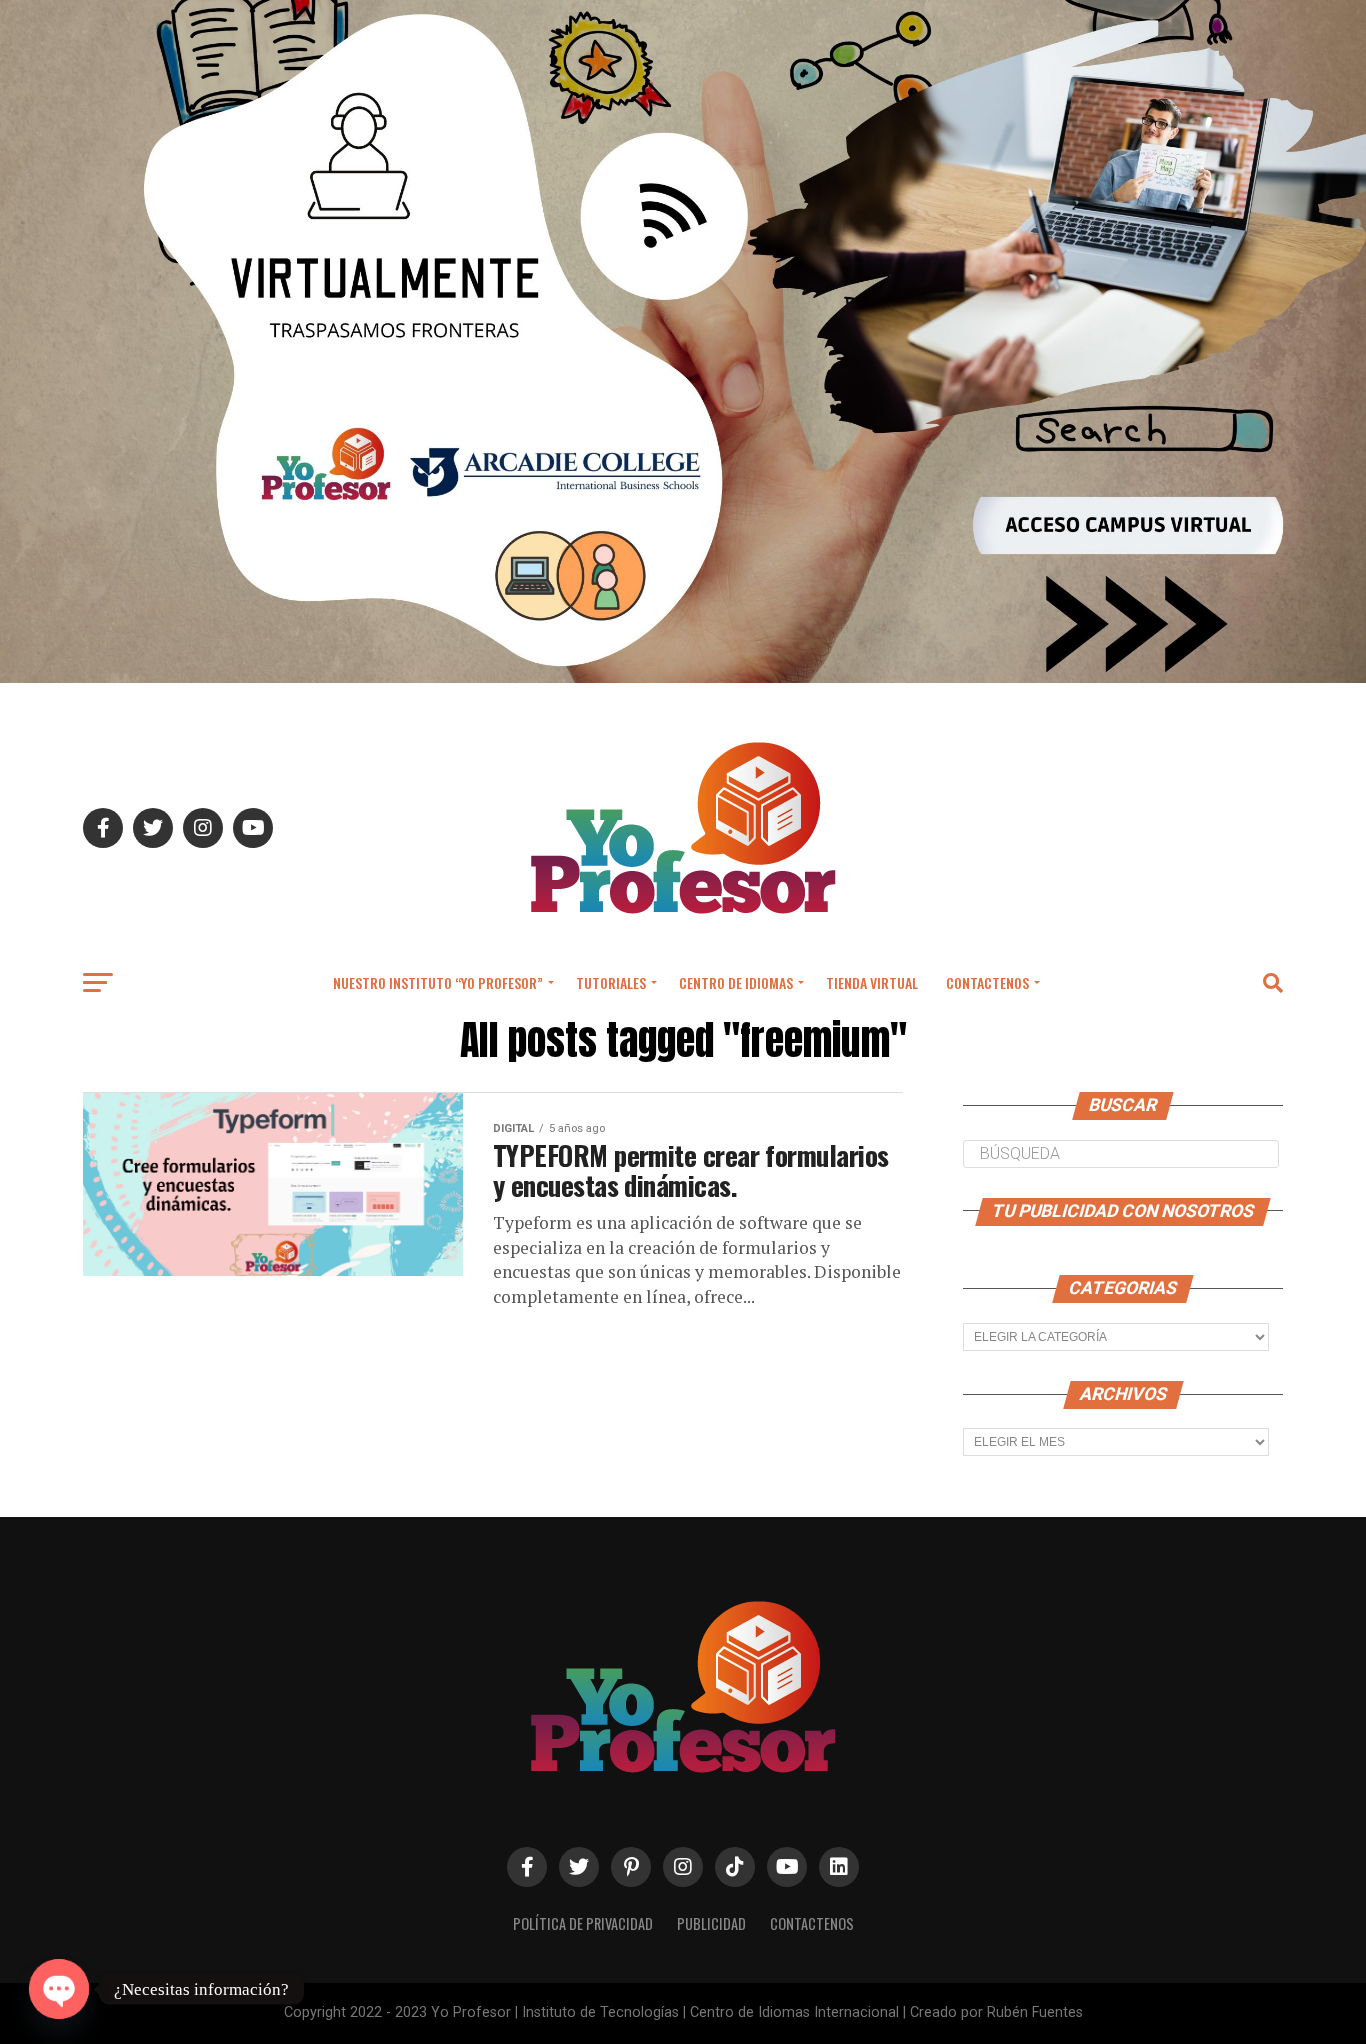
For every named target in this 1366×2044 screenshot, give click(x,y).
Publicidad (711, 1923)
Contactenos (987, 982)
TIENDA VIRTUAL (872, 982)
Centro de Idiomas (736, 982)
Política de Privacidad (583, 1923)
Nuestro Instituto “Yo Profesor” (438, 982)
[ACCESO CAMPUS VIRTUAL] (683, 677)
